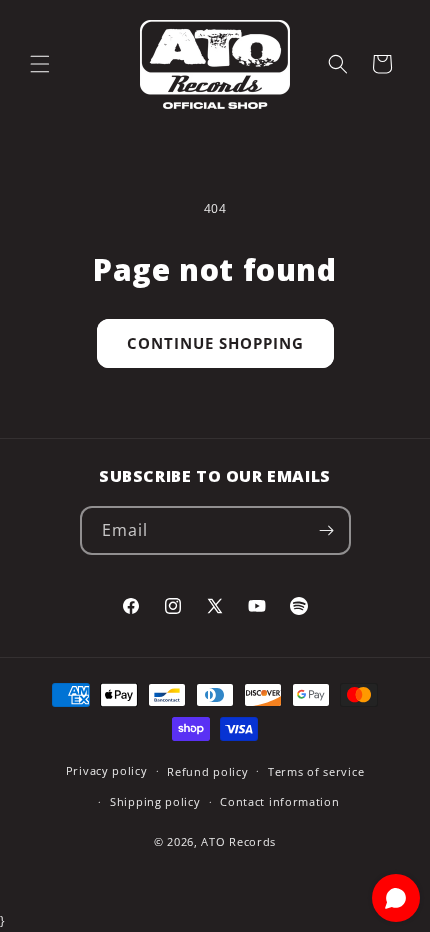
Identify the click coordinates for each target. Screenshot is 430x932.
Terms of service (316, 771)
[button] (40, 64)
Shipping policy (155, 801)
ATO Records (238, 841)
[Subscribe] (327, 530)
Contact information (279, 801)
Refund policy (207, 771)
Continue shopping (215, 343)
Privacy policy (107, 770)
